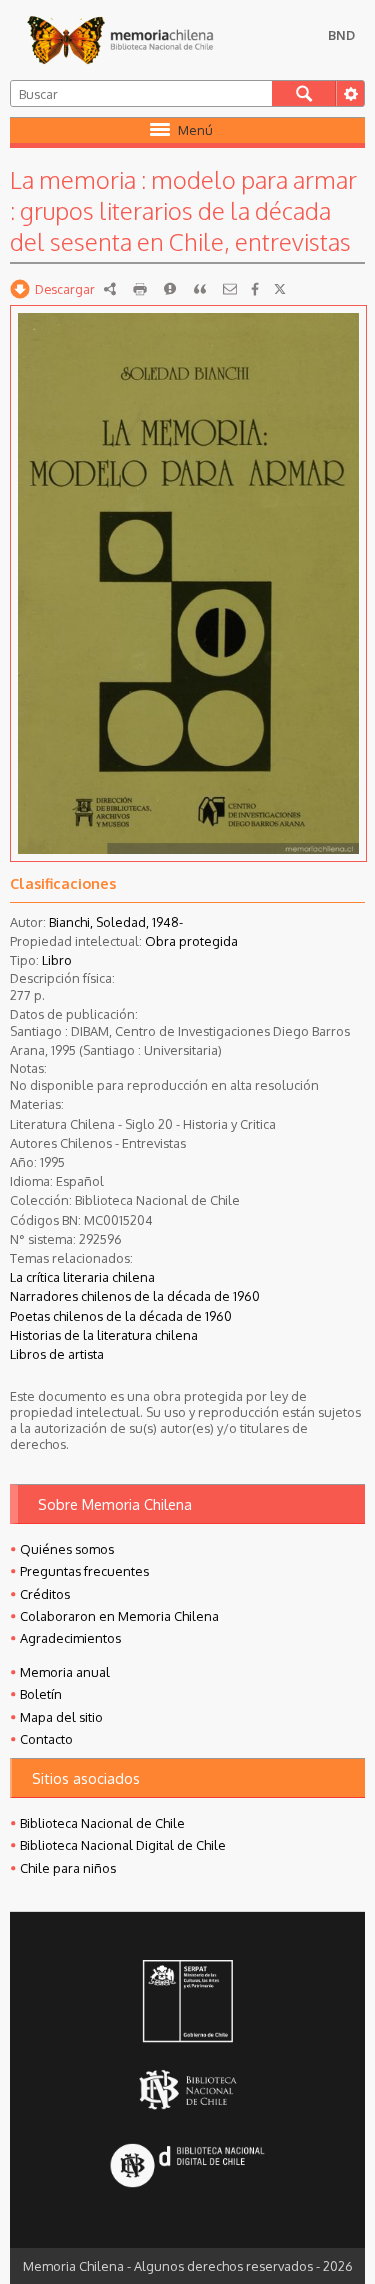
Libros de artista (57, 1354)
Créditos (45, 1594)
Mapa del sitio (61, 1717)
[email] (230, 289)
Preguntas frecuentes (84, 1571)
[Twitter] (280, 289)
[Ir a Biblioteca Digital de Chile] (187, 2167)
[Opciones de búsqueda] (350, 93)
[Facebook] (255, 289)
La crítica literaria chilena (82, 1277)
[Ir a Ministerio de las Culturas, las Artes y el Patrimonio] (187, 2003)
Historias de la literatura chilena (104, 1335)
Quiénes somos (67, 1549)
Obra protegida (191, 941)
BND (341, 35)
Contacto (46, 1739)
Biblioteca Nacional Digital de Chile (123, 1845)
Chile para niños (68, 1868)
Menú (195, 130)
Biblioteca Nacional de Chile (102, 1823)
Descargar (65, 289)
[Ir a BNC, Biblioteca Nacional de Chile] (187, 2089)
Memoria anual (65, 1672)
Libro (57, 960)
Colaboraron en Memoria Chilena (119, 1616)
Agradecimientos (70, 1638)
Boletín (41, 1694)
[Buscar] (304, 93)
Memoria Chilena (120, 40)
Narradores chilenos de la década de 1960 (135, 1296)
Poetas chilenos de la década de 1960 (121, 1316)
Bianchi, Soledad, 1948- (116, 922)
